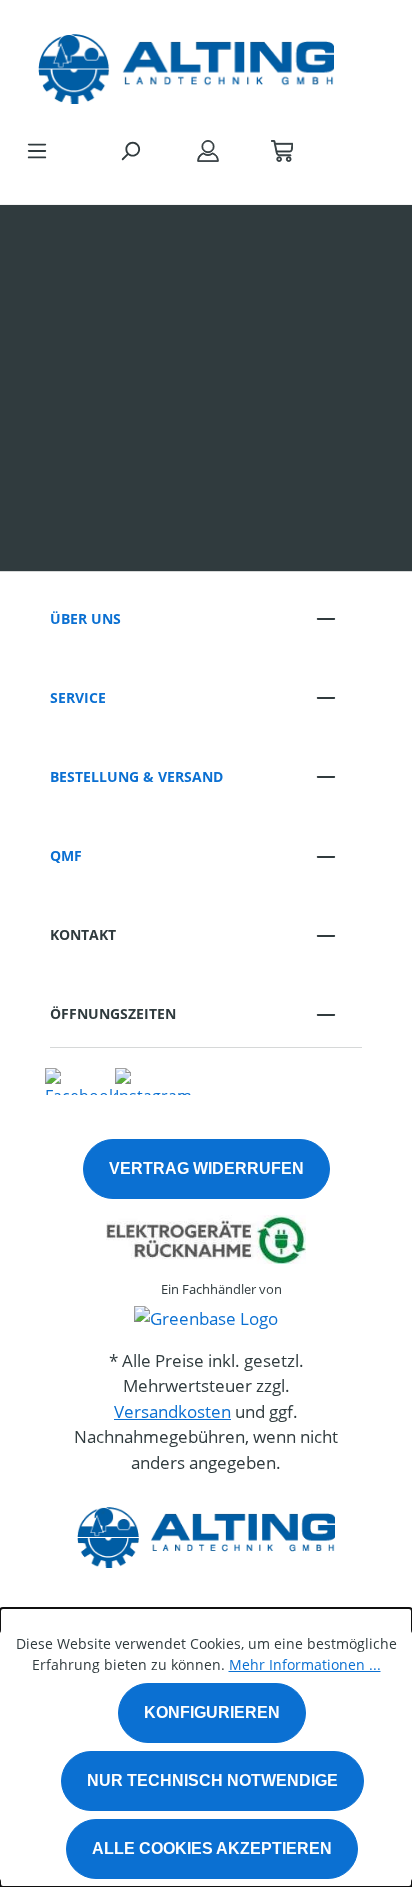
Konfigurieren (212, 1712)
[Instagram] (153, 1080)
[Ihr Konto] (208, 150)
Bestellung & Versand (136, 776)
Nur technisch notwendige (212, 1780)
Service (78, 697)
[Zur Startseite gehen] (186, 64)
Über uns (85, 618)
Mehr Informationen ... (305, 1664)
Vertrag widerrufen (206, 1168)
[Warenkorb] (282, 150)
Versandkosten (172, 1411)
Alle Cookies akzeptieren (212, 1848)
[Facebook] (81, 1080)
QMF (66, 855)
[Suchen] (130, 150)
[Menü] (37, 150)
